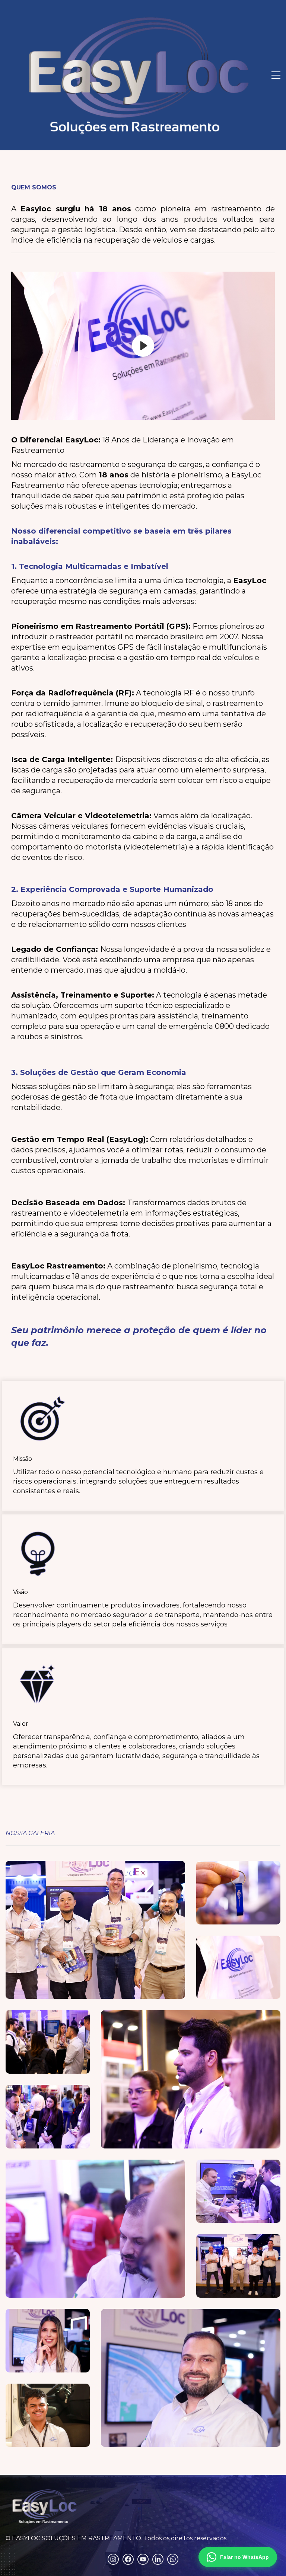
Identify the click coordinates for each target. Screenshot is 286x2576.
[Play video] (143, 346)
